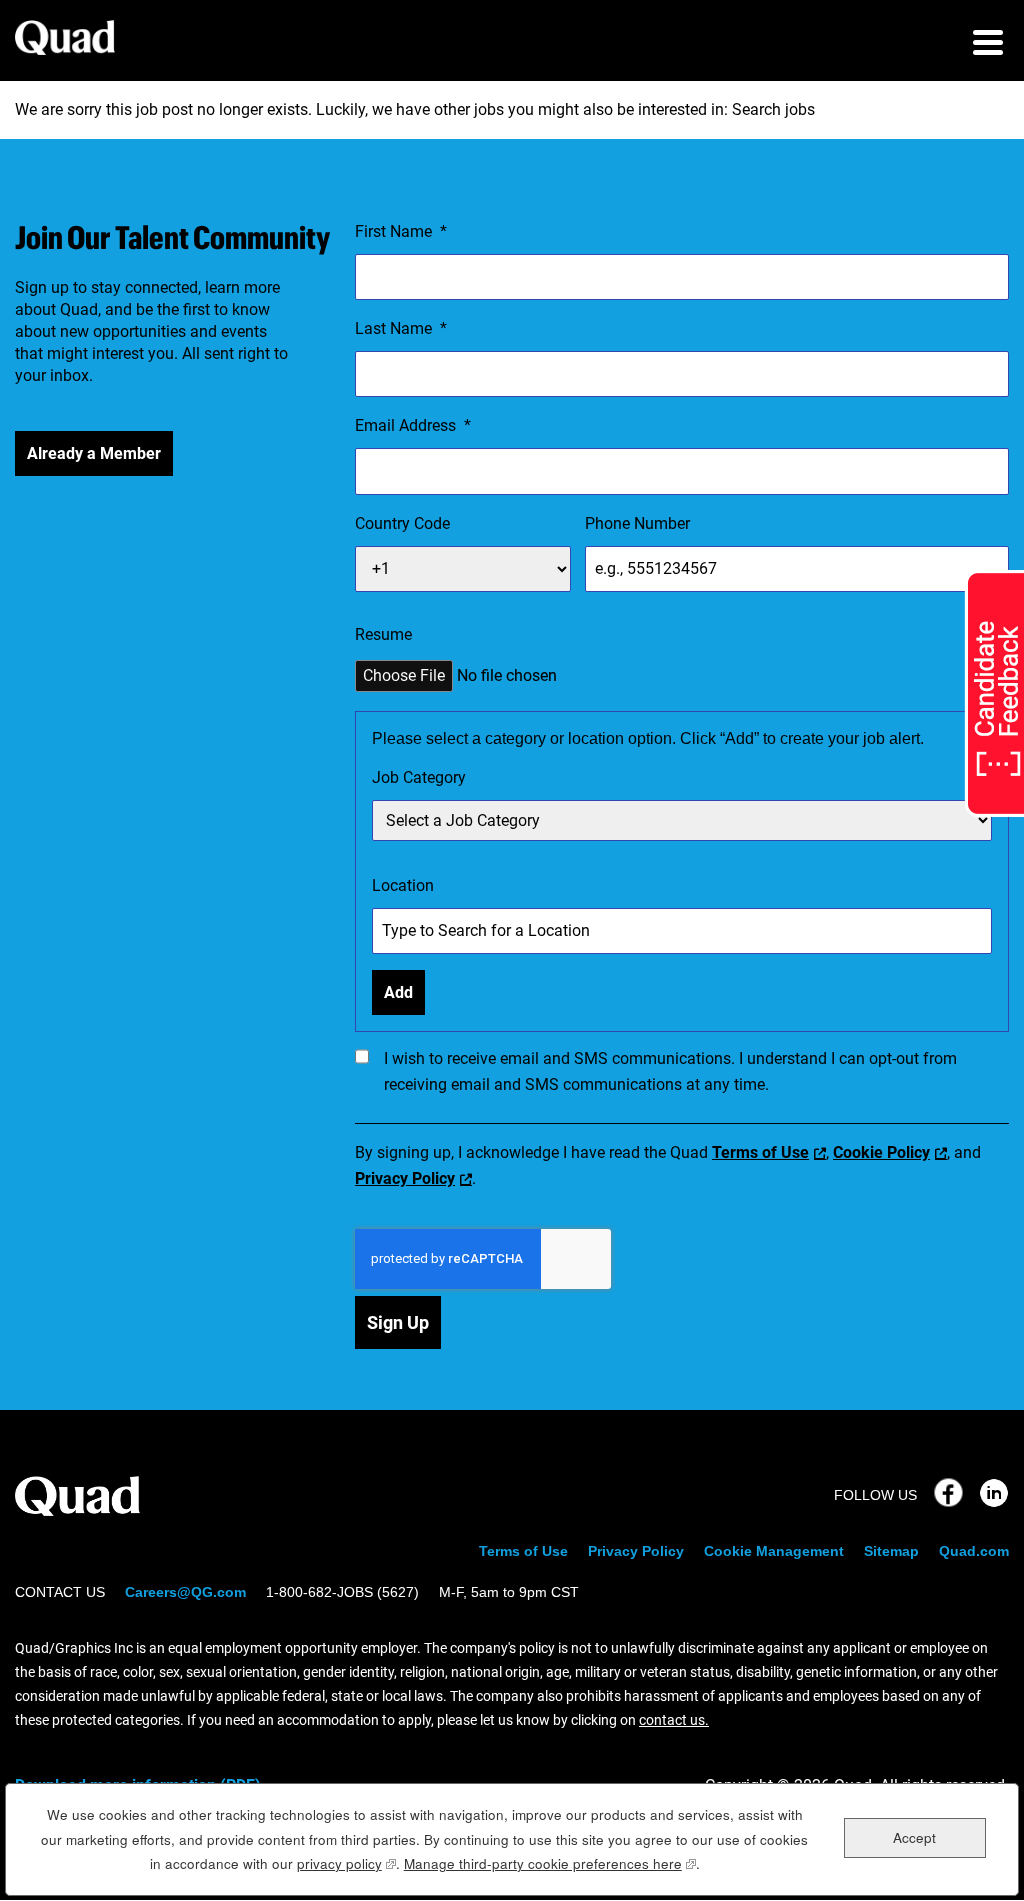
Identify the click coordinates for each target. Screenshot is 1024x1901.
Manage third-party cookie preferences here (550, 1863)
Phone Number (637, 523)
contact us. (674, 1720)
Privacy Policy (405, 1178)
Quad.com (974, 1551)
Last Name (401, 328)
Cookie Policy (881, 1152)
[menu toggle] (988, 45)
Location (403, 885)
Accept (914, 1837)
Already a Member (94, 453)
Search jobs (773, 109)
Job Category (419, 777)
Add (398, 992)
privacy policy (346, 1863)
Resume (383, 634)
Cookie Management (774, 1551)
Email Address (413, 425)
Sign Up (398, 1322)
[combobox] (682, 820)
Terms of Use (760, 1152)
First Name (401, 231)
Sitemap (891, 1551)
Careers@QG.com (185, 1592)
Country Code (402, 523)
